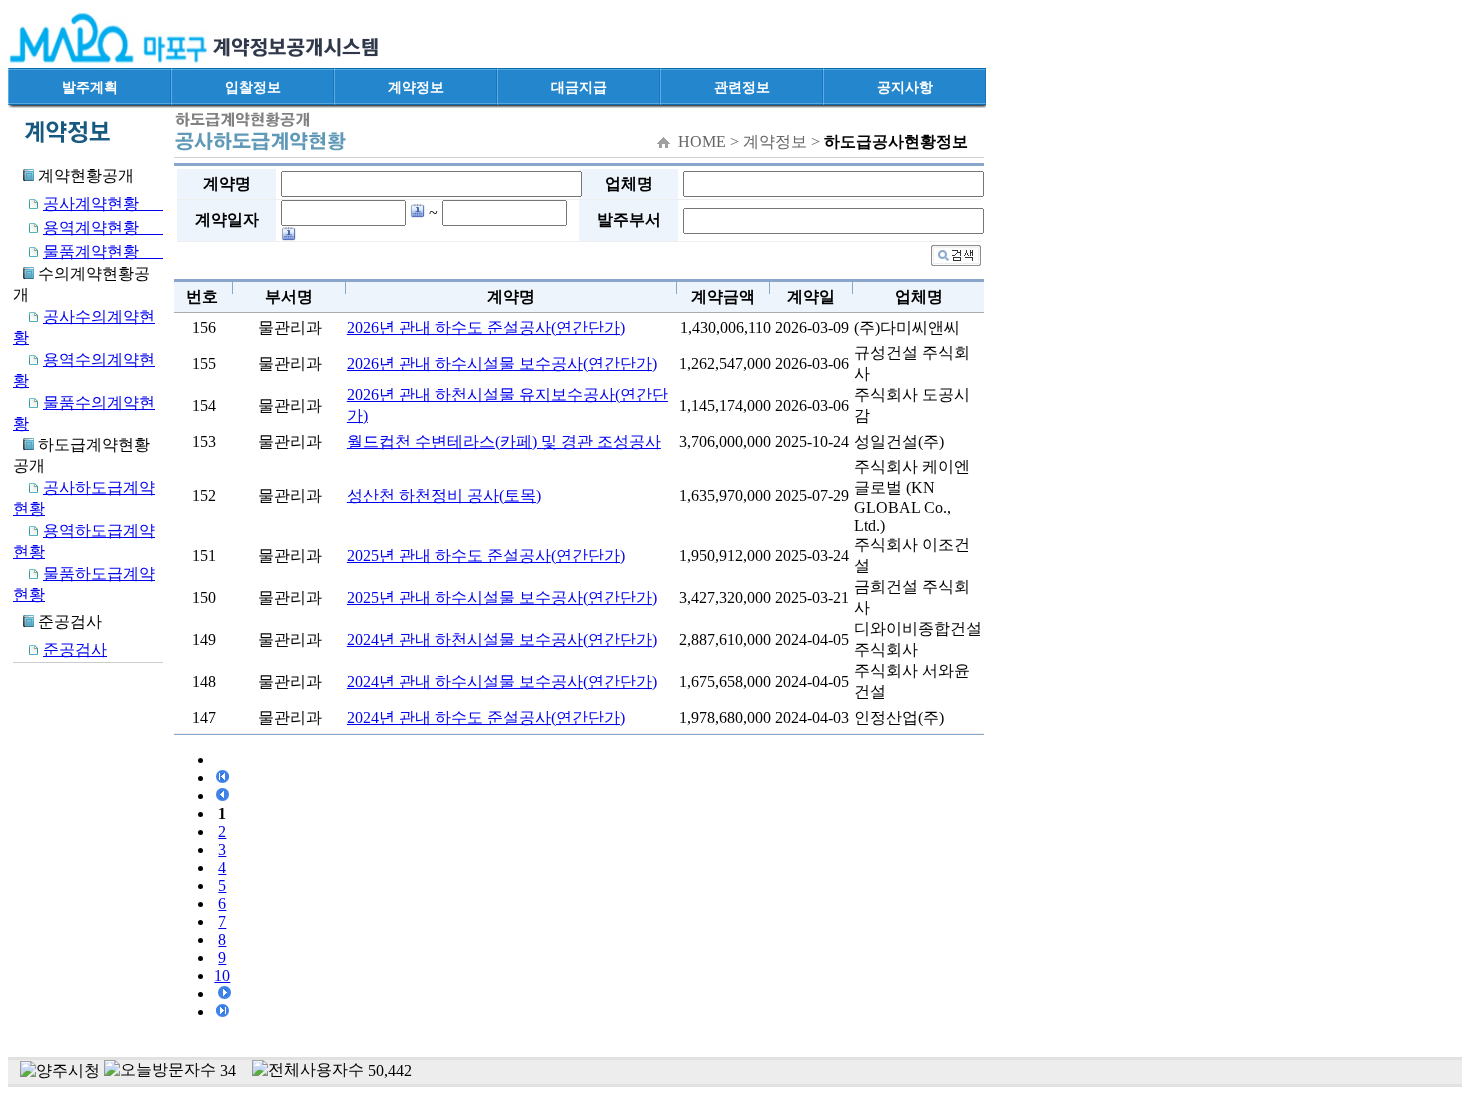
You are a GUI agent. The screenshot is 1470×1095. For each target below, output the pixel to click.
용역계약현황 (103, 227)
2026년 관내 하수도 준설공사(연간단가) (486, 327)
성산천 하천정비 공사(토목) (444, 495)
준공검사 (75, 649)
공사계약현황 (103, 203)
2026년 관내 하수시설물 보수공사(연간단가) (502, 363)
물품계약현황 (103, 251)
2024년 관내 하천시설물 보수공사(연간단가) (502, 639)
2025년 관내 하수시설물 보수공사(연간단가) (502, 597)
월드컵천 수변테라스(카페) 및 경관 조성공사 (504, 441)
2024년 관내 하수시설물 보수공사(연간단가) (502, 681)
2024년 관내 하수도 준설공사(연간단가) (486, 717)
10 (222, 975)
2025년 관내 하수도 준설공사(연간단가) (486, 555)
